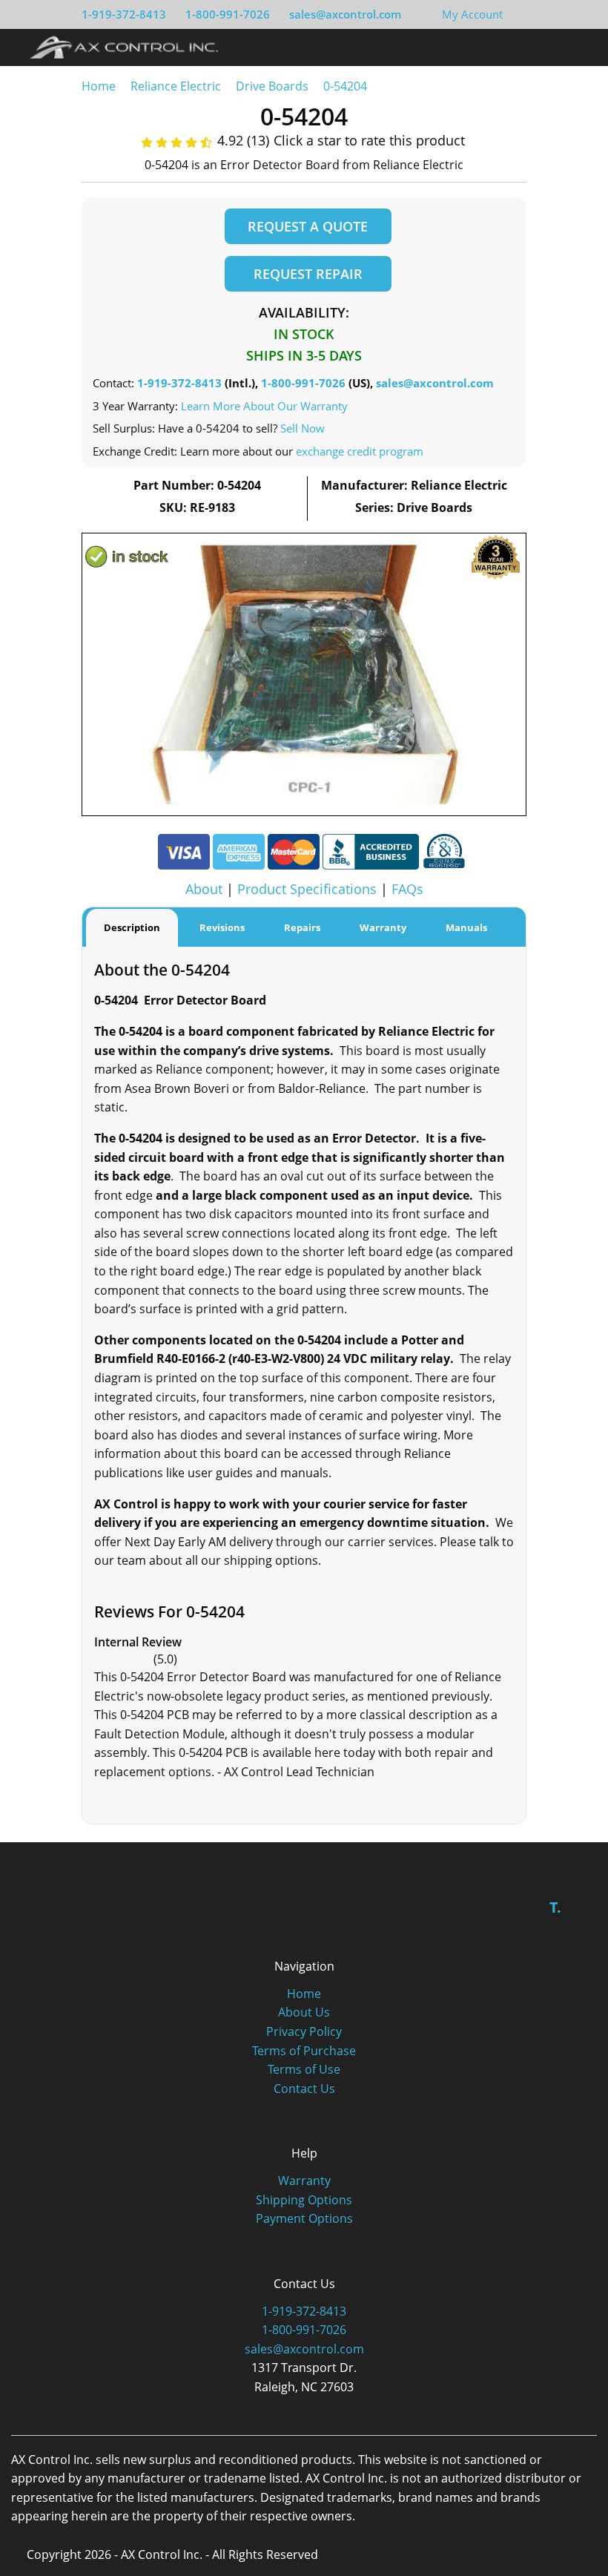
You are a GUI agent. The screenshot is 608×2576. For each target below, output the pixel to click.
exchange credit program (360, 451)
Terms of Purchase (304, 2051)
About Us (304, 2012)
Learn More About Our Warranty (264, 406)
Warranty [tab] (383, 927)
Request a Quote (308, 226)
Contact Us (304, 2089)
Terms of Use (304, 2069)
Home (99, 86)
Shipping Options (304, 2200)
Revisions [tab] (222, 927)
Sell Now (303, 428)
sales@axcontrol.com (345, 14)
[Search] (551, 47)
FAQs (407, 889)
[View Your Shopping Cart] (515, 14)
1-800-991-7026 (228, 14)
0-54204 (345, 86)
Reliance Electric (176, 86)
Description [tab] (132, 927)
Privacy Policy (304, 2031)
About (204, 889)
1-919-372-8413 (124, 14)
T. (555, 1907)
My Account (472, 14)
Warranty (304, 2181)
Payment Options (304, 2218)
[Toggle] (579, 47)
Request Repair (308, 274)
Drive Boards (272, 86)
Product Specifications (307, 889)
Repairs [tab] (302, 927)
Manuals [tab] (466, 927)
